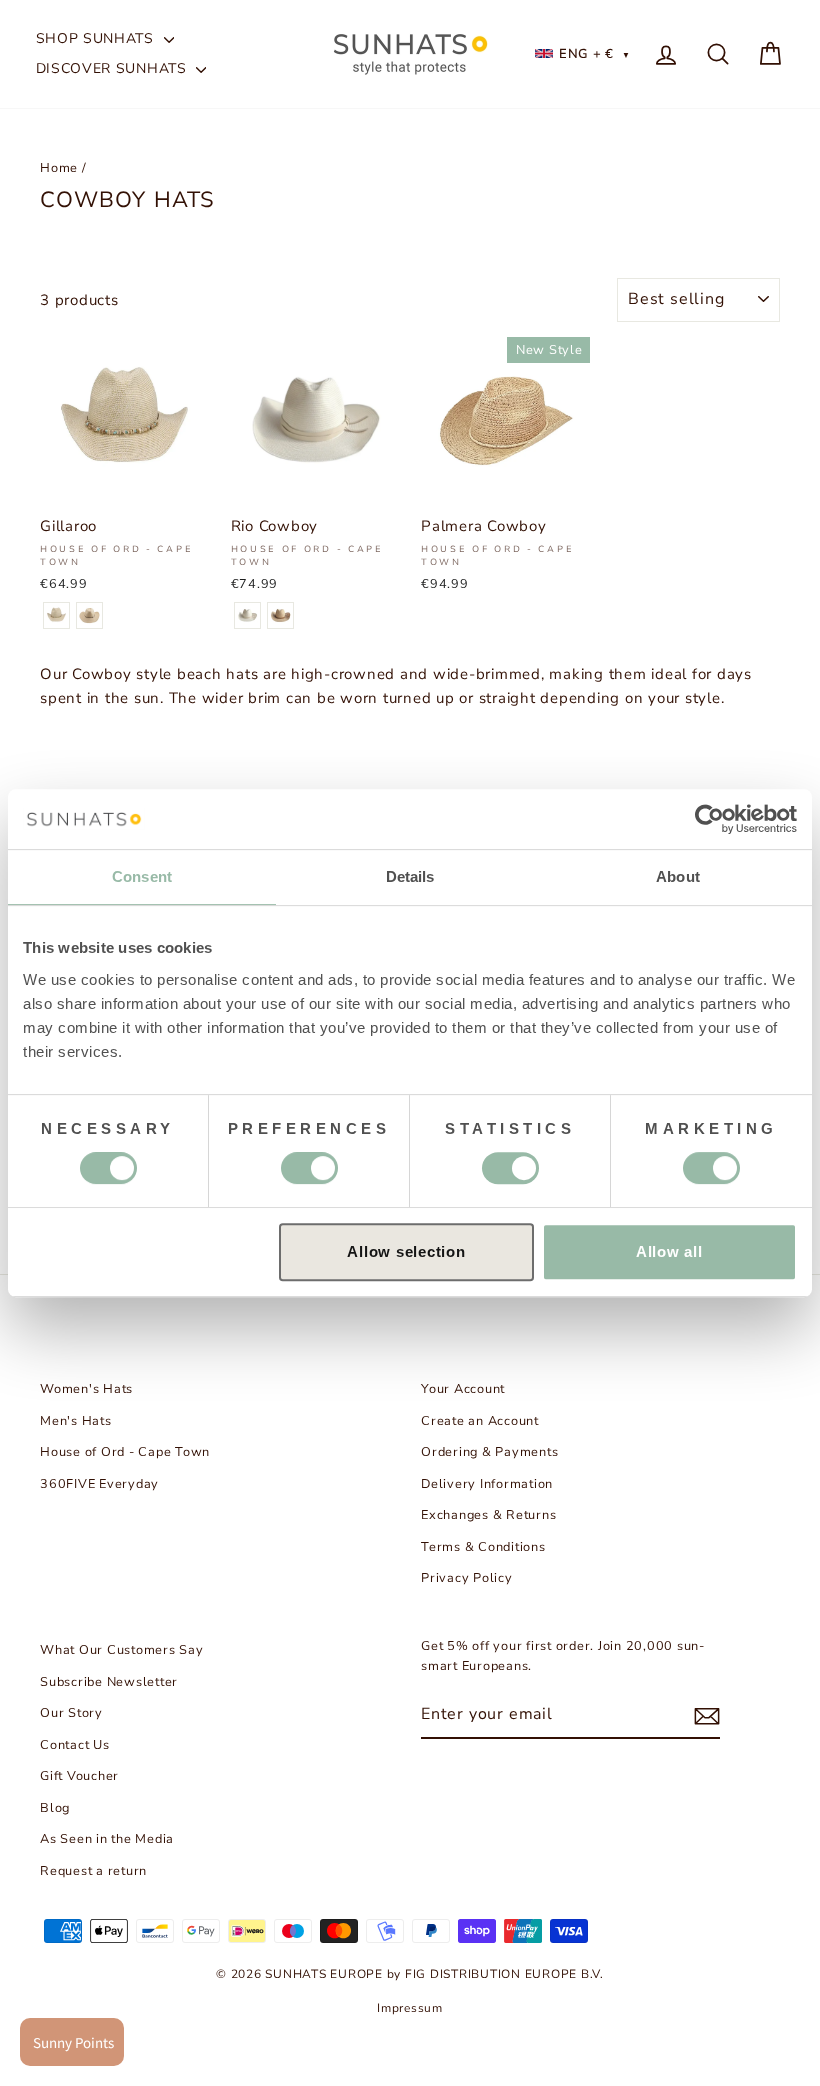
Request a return (93, 1871)
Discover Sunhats (114, 68)
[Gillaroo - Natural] (89, 615)
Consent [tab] (142, 876)
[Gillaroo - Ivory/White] (56, 615)
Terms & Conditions (483, 1547)
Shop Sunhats (97, 38)
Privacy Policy (467, 1578)
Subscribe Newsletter (109, 1682)
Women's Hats (86, 1389)
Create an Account (480, 1421)
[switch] (309, 1168)
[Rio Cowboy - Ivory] (247, 615)
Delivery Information (487, 1484)
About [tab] (678, 876)
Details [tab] (410, 876)
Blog (55, 1808)
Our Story (71, 1713)
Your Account (463, 1389)
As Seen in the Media (107, 1839)
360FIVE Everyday (99, 1484)
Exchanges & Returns (488, 1515)
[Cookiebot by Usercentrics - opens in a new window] (709, 819)
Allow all (669, 1251)
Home (59, 168)
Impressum (410, 2008)
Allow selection (406, 1251)
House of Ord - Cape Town (125, 1452)
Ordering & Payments (489, 1452)
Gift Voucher (79, 1776)
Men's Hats (76, 1421)
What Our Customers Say (122, 1650)
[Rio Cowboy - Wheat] (280, 615)
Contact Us (75, 1745)
